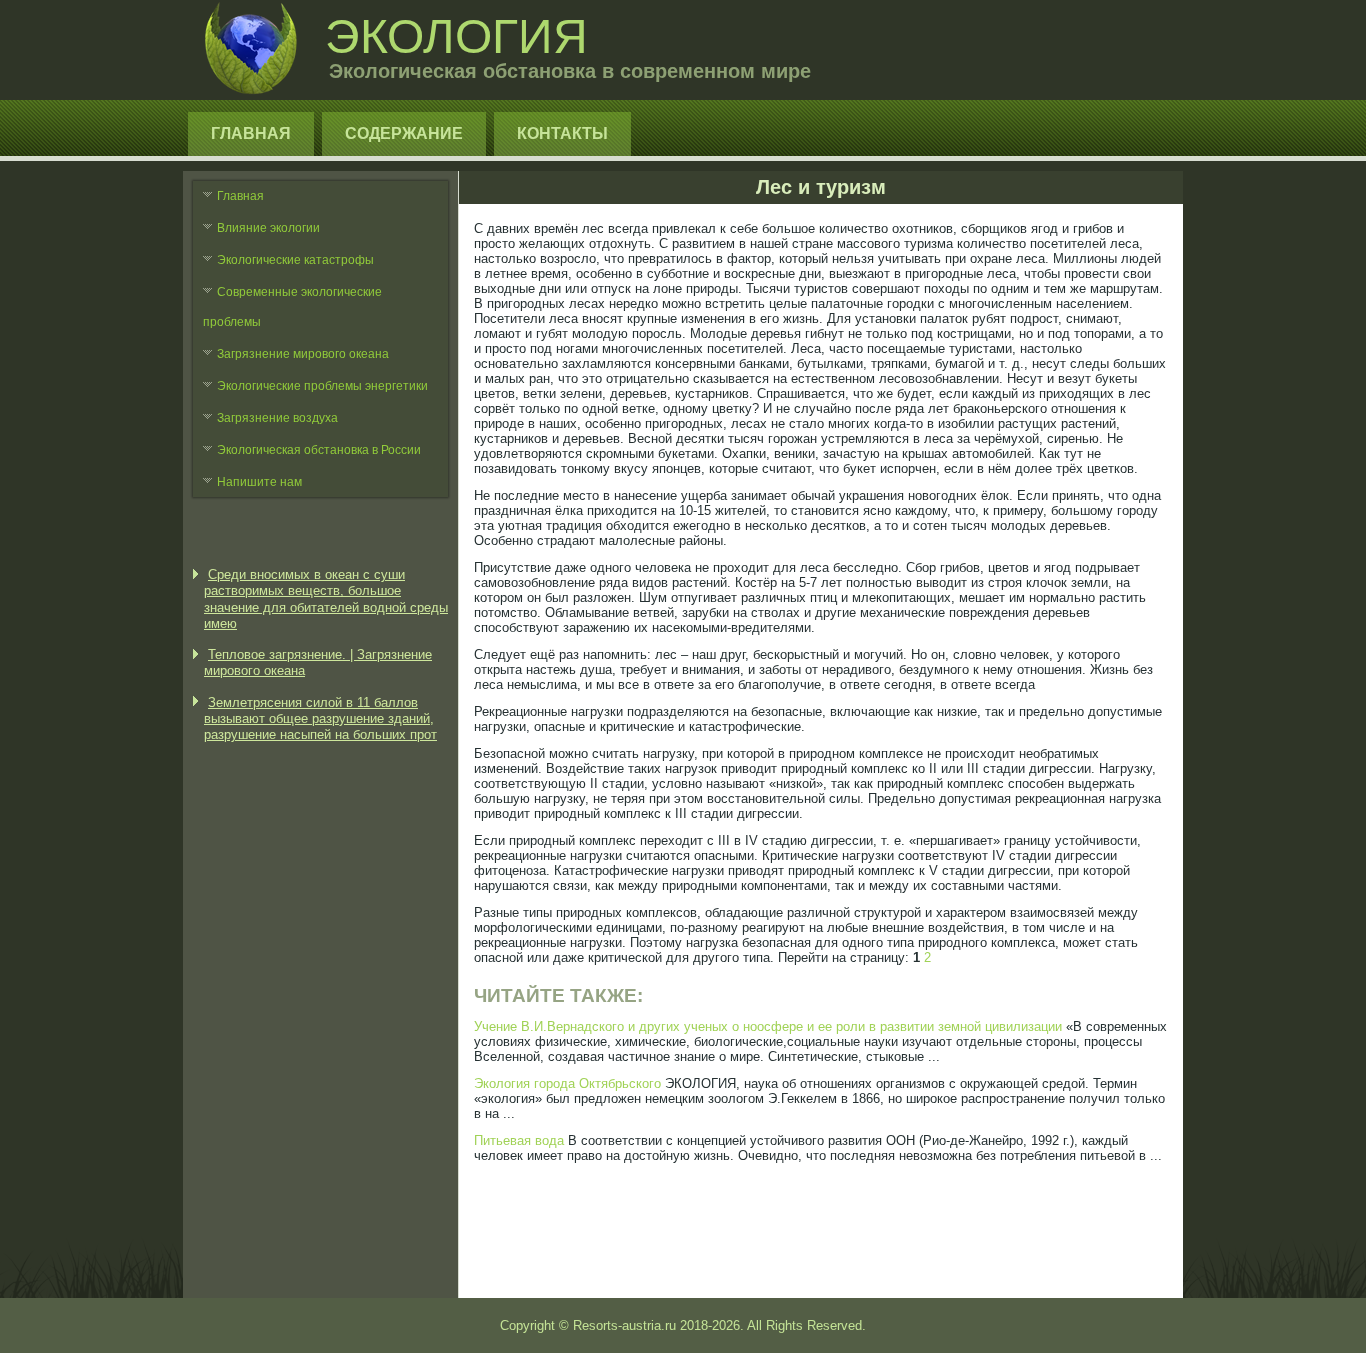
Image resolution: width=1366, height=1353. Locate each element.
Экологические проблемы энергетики (322, 386)
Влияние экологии (268, 228)
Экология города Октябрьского (567, 1083)
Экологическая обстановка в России (319, 450)
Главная (251, 133)
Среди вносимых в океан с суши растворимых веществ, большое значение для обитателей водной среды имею (326, 599)
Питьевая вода (519, 1140)
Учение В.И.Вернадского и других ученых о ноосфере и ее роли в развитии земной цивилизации (768, 1026)
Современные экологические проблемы (292, 307)
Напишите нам (259, 482)
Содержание (404, 133)
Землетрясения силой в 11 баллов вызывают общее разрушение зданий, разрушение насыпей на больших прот (320, 719)
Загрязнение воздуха (277, 418)
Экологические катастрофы (295, 260)
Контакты (562, 133)
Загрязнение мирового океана (303, 354)
